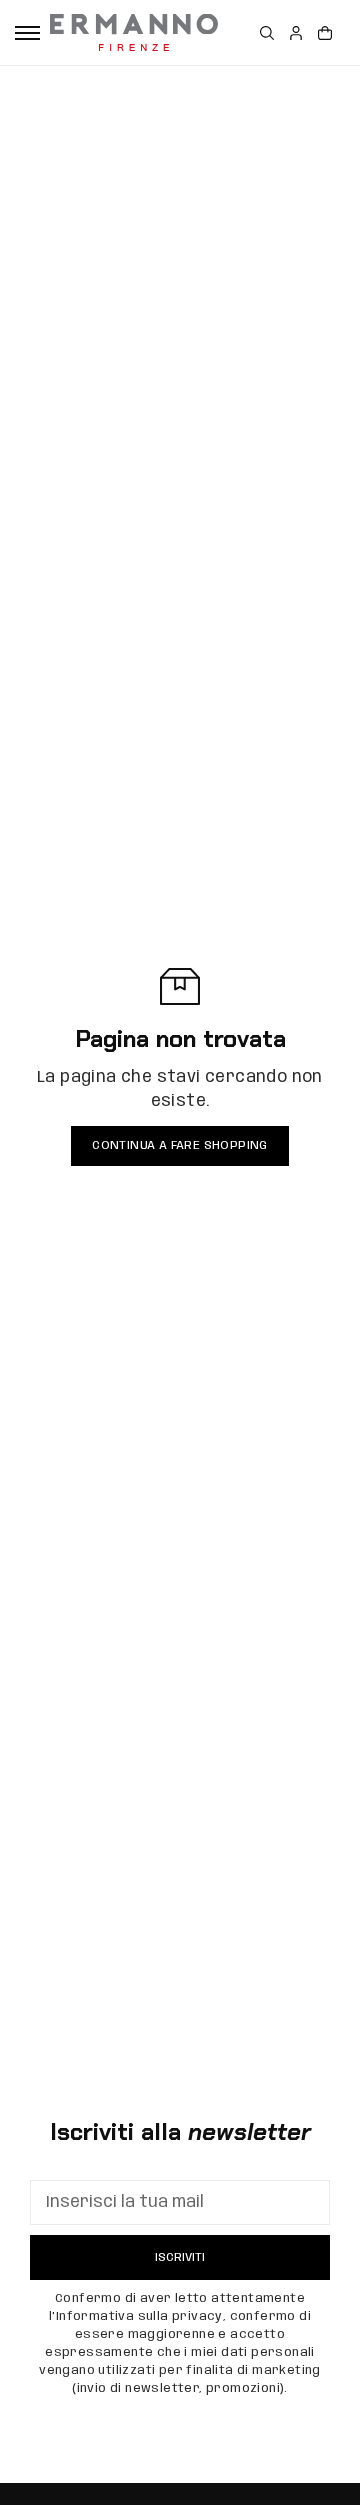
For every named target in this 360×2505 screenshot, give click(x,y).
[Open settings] (267, 33)
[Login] (296, 33)
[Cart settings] (325, 33)
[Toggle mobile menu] (27, 33)
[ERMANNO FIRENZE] (134, 32)
